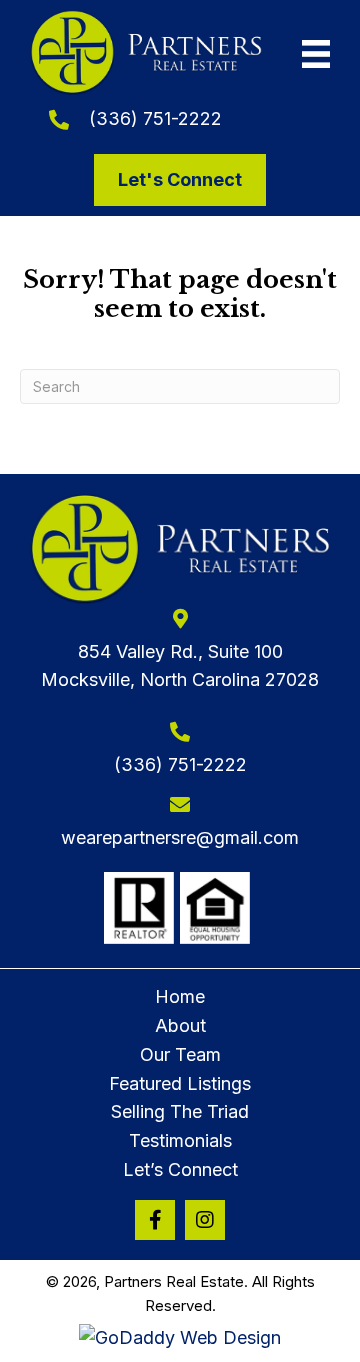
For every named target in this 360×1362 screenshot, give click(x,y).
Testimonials (180, 1140)
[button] (155, 1220)
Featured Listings (180, 1083)
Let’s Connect (180, 1169)
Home (180, 996)
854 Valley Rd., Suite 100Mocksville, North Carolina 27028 (180, 666)
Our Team (180, 1054)
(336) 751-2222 (155, 118)
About (180, 1025)
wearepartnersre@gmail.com (180, 837)
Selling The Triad (180, 1111)
